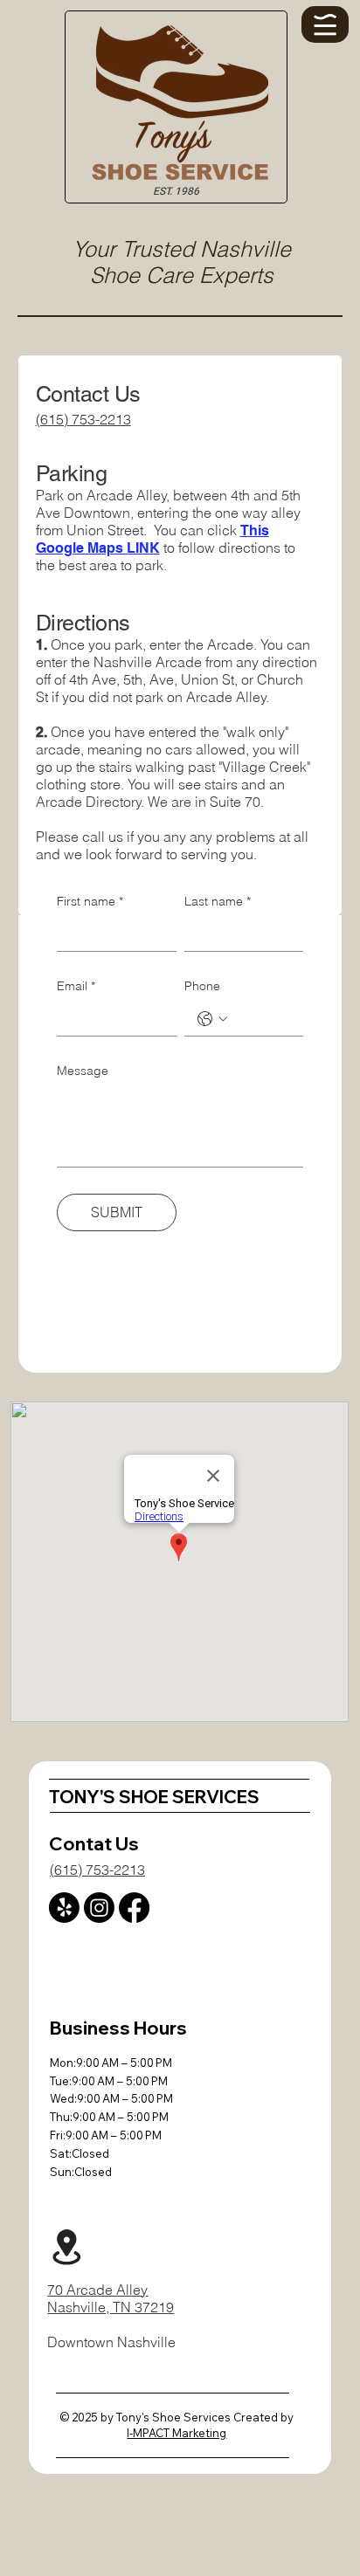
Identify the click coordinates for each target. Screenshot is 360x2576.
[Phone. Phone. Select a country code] (212, 1019)
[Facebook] (134, 1908)
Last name (218, 901)
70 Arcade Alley (97, 2290)
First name (90, 901)
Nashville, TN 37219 (111, 2307)
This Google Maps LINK (152, 539)
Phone (202, 986)
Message (83, 1071)
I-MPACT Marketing (177, 2433)
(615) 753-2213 (83, 419)
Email (76, 986)
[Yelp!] (64, 1908)
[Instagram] (99, 1908)
